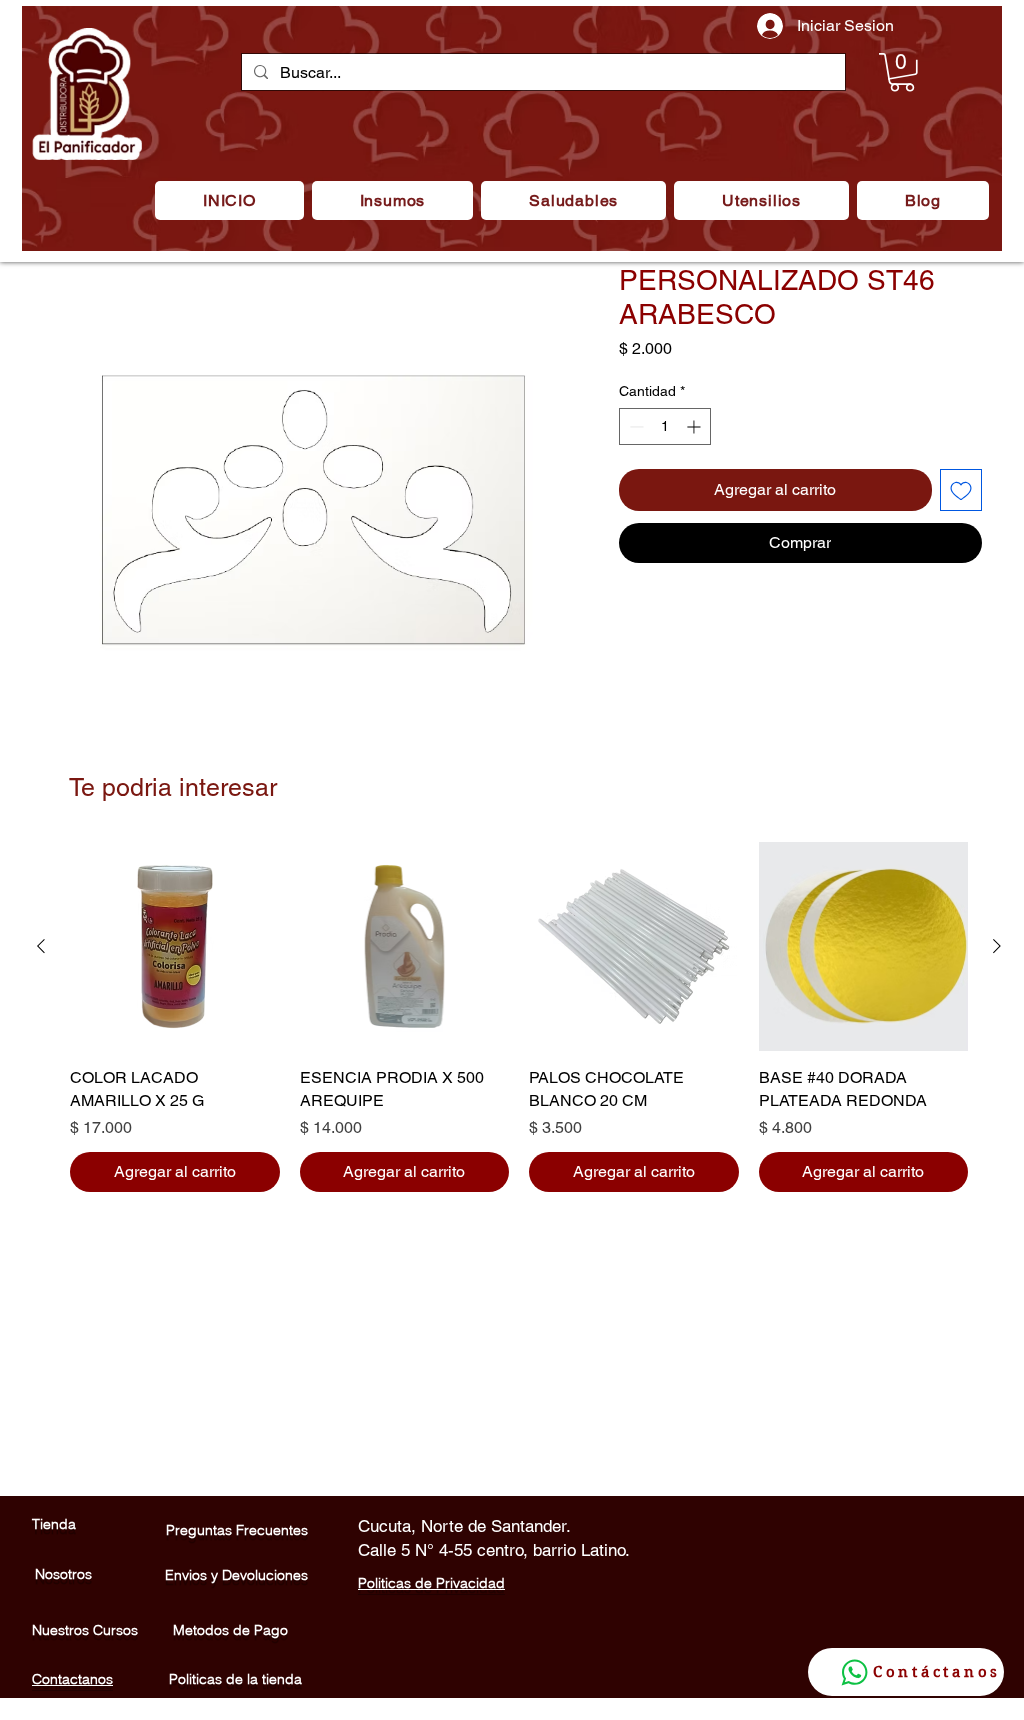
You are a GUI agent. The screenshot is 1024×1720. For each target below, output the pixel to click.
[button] (392, 200)
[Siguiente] (997, 946)
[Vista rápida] (175, 947)
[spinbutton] (665, 426)
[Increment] (695, 426)
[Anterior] (41, 946)
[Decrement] (634, 426)
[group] (519, 1017)
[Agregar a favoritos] (961, 490)
